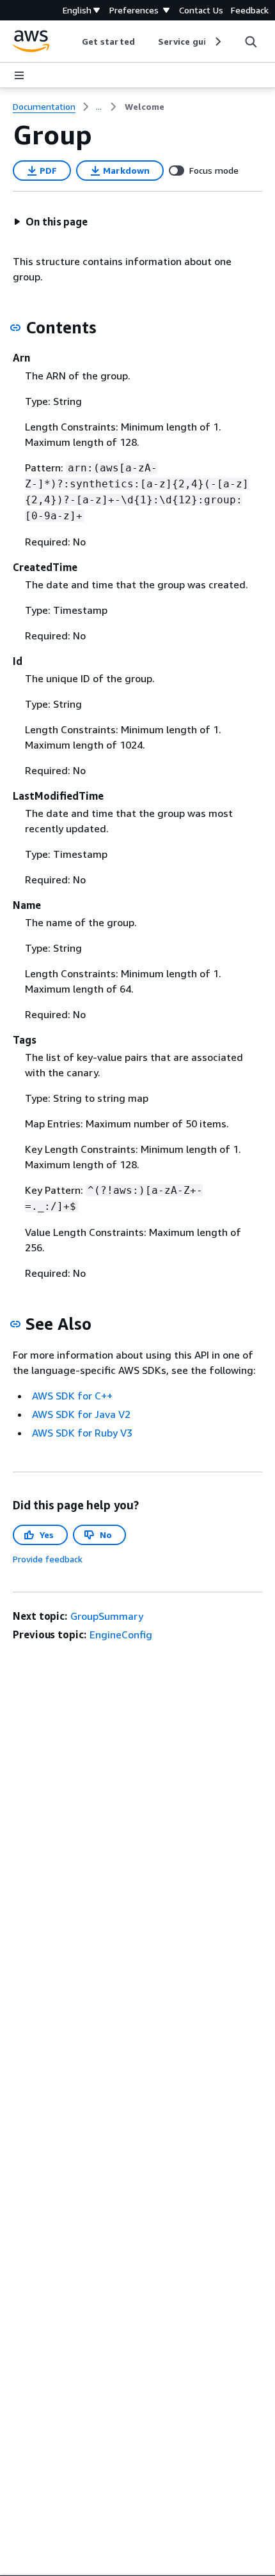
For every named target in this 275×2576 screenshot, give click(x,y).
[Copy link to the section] (15, 328)
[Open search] (251, 42)
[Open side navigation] (19, 75)
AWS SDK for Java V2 (81, 1414)
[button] (51, 222)
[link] (145, 107)
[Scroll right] (217, 42)
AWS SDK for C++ (72, 1396)
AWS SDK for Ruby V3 (82, 1433)
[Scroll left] (73, 42)
